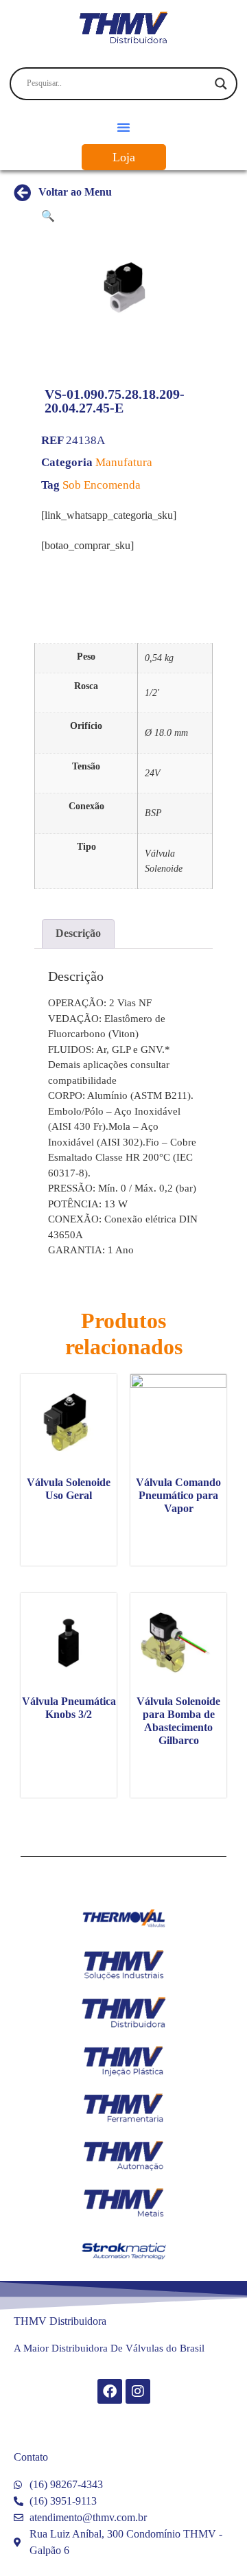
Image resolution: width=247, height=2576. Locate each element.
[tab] (78, 934)
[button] (123, 127)
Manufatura (124, 462)
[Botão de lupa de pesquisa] (221, 84)
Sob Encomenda (102, 485)
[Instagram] (138, 2391)
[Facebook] (110, 2391)
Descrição (78, 933)
